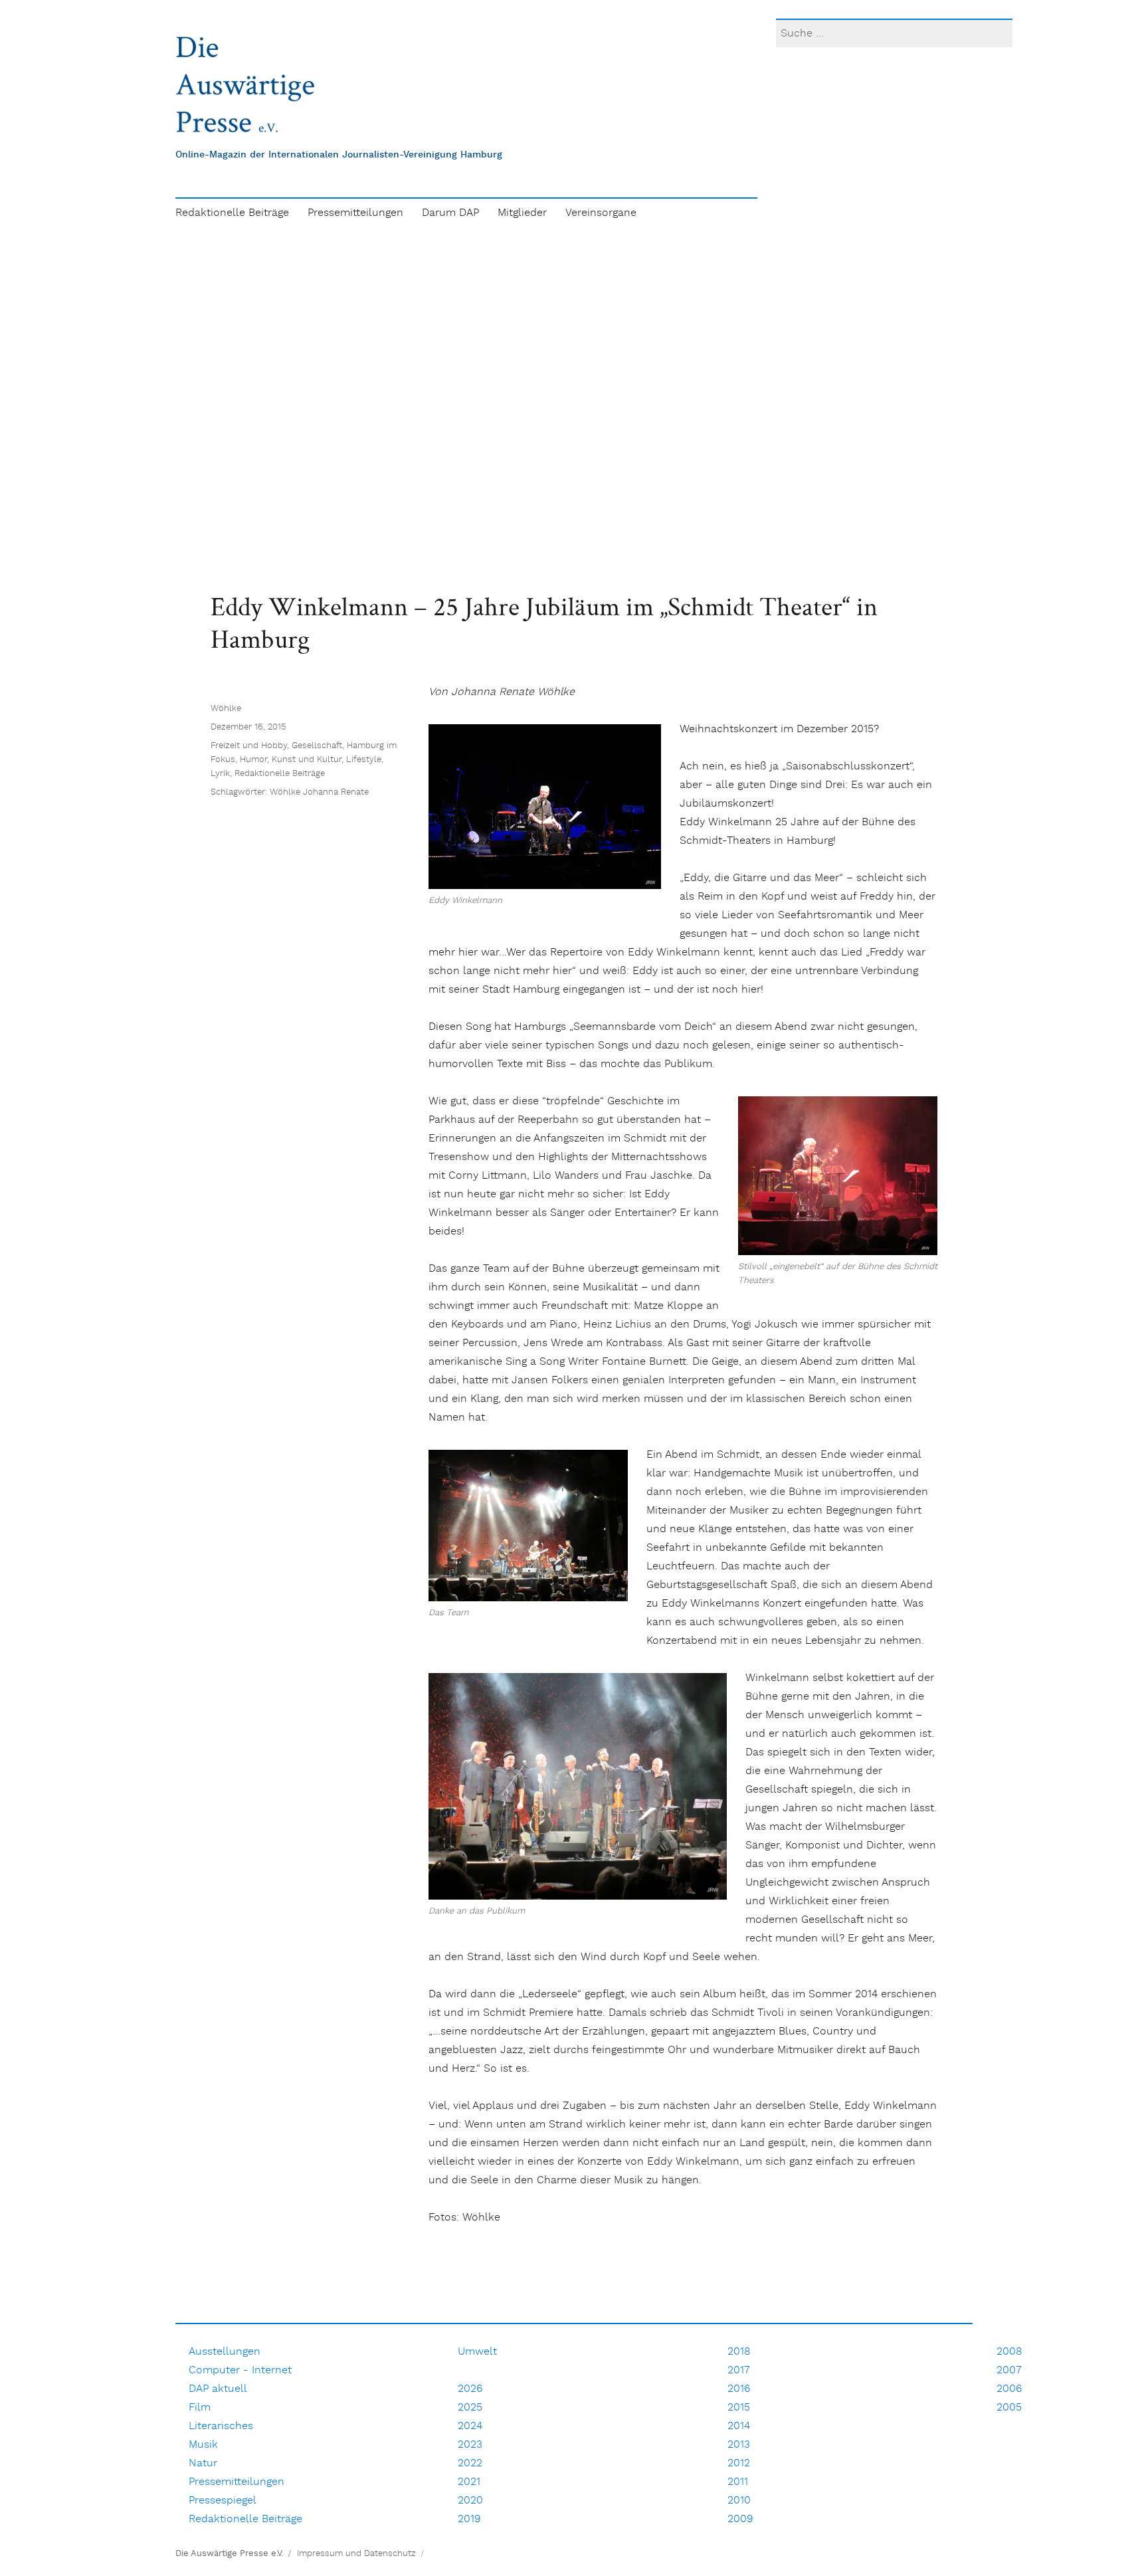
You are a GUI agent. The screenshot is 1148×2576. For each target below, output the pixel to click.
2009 (740, 2519)
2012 (739, 2463)
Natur (203, 2463)
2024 (470, 2426)
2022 (470, 2463)
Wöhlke (226, 709)
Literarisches (221, 2426)
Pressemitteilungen (355, 213)
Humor (253, 760)
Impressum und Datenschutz (356, 2554)
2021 (469, 2482)
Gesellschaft (317, 746)
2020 (470, 2501)
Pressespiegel (223, 2501)
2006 (1009, 2389)
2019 (469, 2519)
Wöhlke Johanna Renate (319, 792)
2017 (739, 2370)
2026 (470, 2389)
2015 (739, 2408)
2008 (1009, 2352)
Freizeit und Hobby (249, 746)
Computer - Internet (240, 2370)
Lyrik (220, 774)
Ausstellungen (225, 2352)
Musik (203, 2445)
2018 (739, 2352)
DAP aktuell (218, 2389)
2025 (470, 2408)
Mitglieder (522, 213)
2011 (738, 2482)
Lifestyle (364, 760)
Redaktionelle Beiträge (232, 213)
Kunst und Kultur (307, 760)
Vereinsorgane (601, 213)
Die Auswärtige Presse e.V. (229, 2554)
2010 (739, 2501)
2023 (470, 2445)
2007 (1009, 2370)
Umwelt (477, 2352)
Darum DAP (450, 213)
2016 (739, 2389)
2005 (1009, 2408)
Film (200, 2408)
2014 (739, 2426)
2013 (739, 2445)
